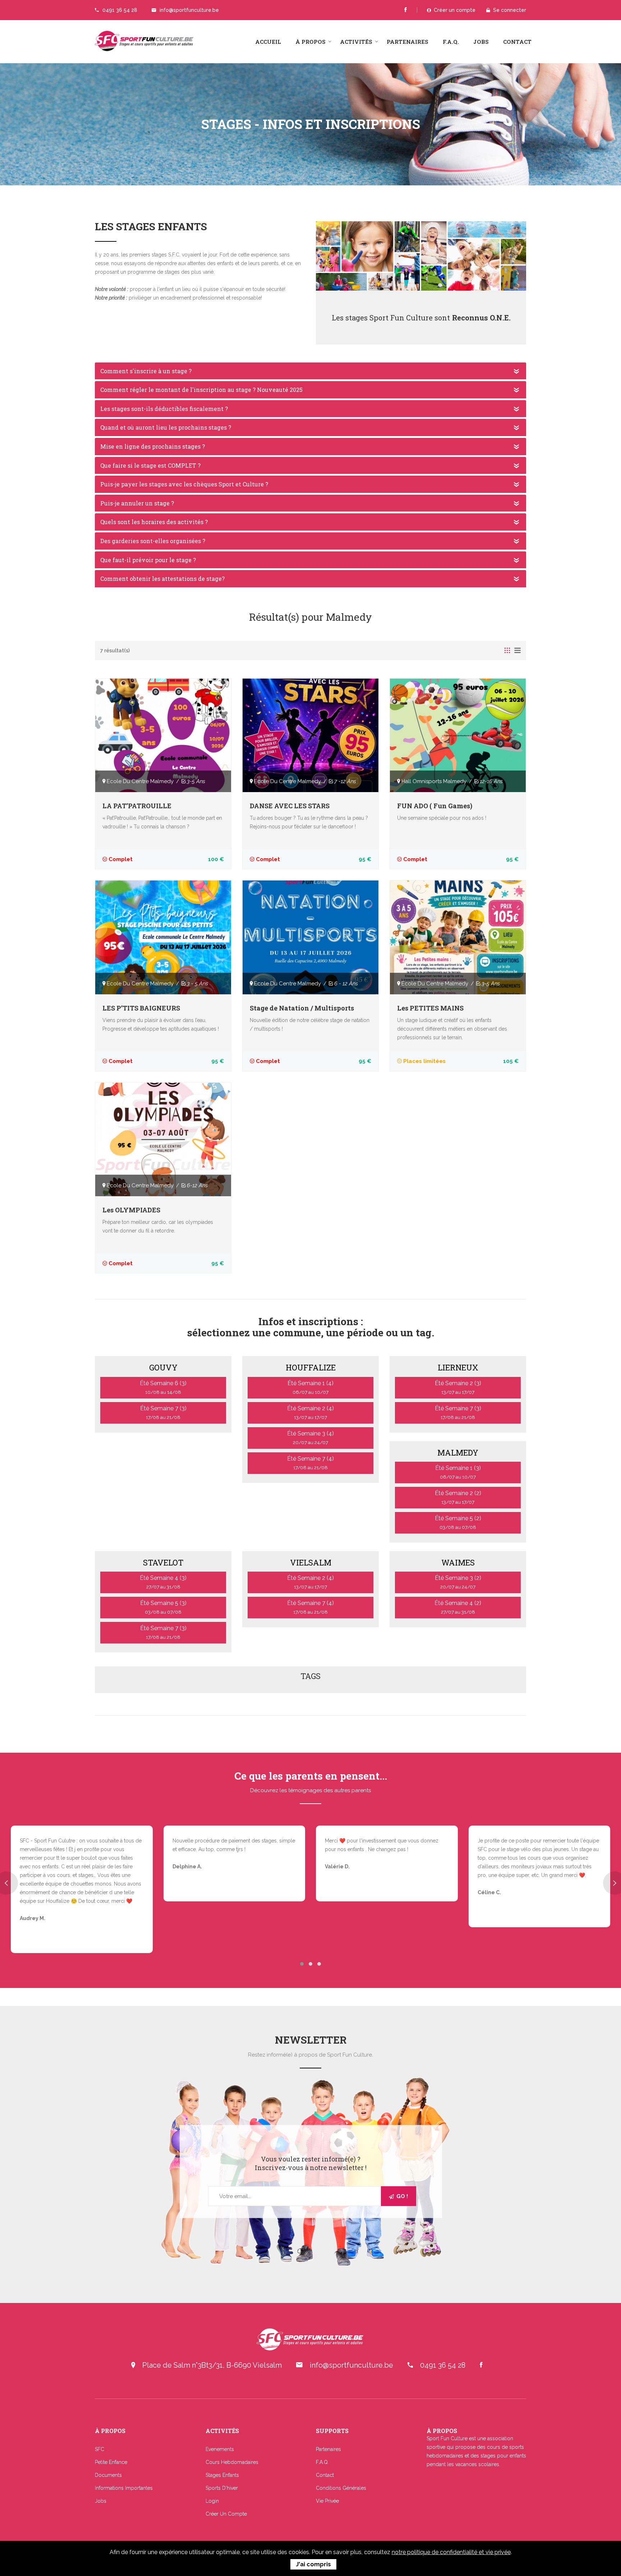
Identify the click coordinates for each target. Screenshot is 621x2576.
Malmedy (458, 1453)
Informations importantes (124, 2488)
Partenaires (408, 42)
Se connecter (508, 10)
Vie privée (327, 2501)
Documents (108, 2475)
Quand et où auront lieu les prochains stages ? (166, 427)
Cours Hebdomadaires (232, 2462)
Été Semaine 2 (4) (310, 1412)
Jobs (481, 42)
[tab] (507, 652)
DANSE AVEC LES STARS (290, 806)
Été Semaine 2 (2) (458, 1497)
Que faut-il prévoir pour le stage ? (148, 560)
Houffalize (311, 1367)
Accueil (268, 42)
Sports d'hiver (222, 2488)
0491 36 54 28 (120, 10)
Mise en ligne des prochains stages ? (153, 446)
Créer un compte (453, 10)
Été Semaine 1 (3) (458, 1472)
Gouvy (163, 1367)
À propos (310, 42)
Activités (356, 42)
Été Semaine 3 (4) (310, 1438)
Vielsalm (311, 1562)
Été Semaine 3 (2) (458, 1582)
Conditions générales (341, 2488)
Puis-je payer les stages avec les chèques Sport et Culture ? (184, 484)
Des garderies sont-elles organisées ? (153, 541)
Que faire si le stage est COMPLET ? (150, 465)
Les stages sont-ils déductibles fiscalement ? (164, 409)
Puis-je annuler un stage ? (137, 503)
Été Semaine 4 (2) (458, 1607)
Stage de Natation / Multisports (302, 1008)
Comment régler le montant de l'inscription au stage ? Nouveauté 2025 (201, 390)
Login (212, 2501)
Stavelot (163, 1562)
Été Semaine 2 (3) (458, 1387)
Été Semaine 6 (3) (163, 1387)
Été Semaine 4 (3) (163, 1582)
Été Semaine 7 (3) (163, 1412)
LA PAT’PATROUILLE (137, 806)
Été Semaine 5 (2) (458, 1522)
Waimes (458, 1562)
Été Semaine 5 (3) (163, 1607)
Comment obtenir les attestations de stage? (162, 579)
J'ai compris (313, 2564)
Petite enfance (111, 2462)
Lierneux (458, 1367)
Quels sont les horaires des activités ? (154, 522)
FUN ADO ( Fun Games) (435, 806)
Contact (517, 42)
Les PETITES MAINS (430, 1008)
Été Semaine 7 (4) (310, 1463)
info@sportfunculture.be (189, 10)
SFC (100, 2449)
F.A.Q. (451, 42)
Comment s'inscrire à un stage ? (146, 371)
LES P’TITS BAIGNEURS (141, 1008)
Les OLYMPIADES (131, 1210)
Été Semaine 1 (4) (310, 1387)
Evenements (220, 2449)
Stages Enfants (222, 2475)
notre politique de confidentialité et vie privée (451, 2552)
